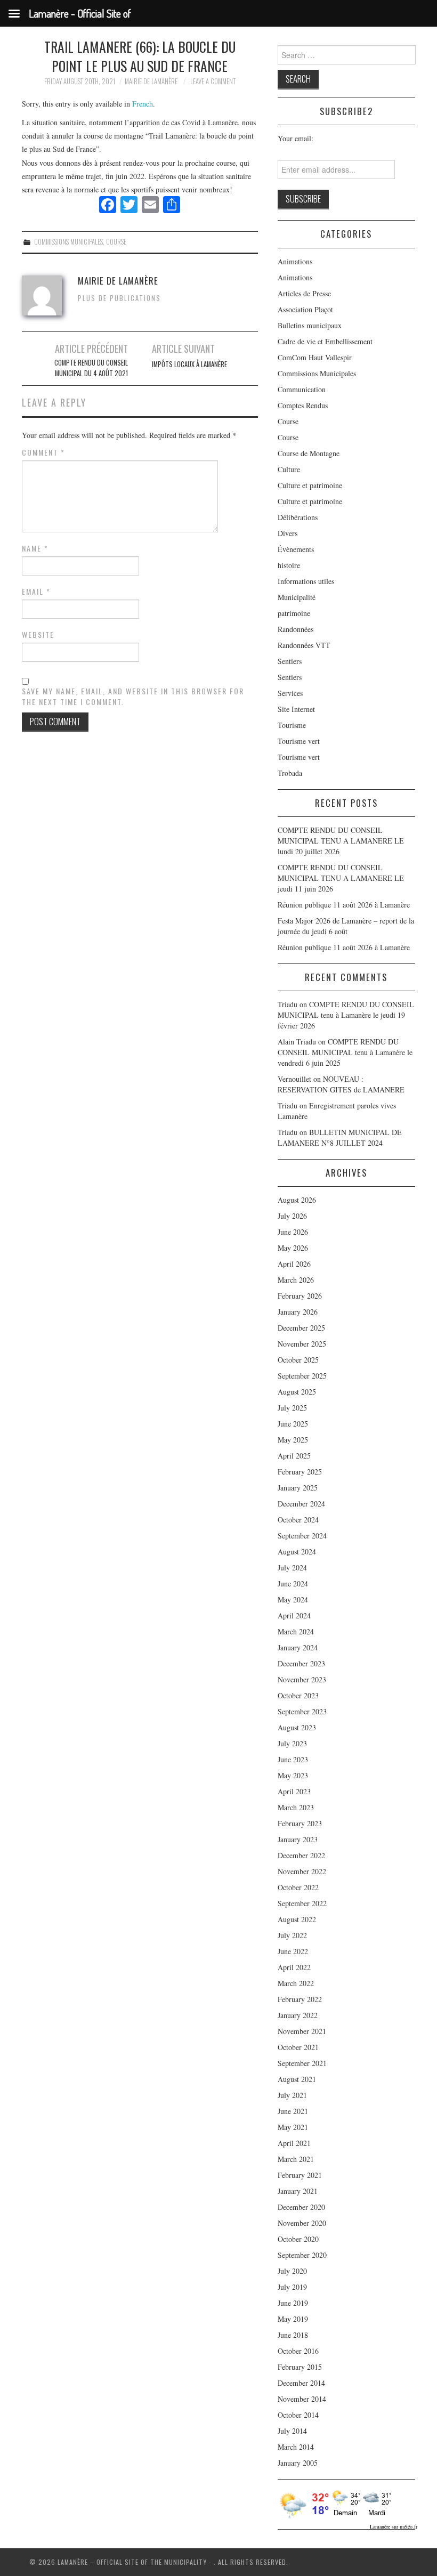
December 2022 (301, 1855)
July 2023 (292, 1743)
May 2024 (293, 1599)
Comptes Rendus (303, 405)
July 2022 (292, 1935)
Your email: (296, 138)
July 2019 (292, 2287)
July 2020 (292, 2271)
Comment (43, 452)
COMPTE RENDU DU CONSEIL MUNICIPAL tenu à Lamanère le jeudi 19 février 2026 (346, 1015)
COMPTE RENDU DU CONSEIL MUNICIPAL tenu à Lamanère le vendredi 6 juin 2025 (345, 1052)
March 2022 (296, 1983)
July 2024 (292, 1568)
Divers (288, 533)
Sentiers (290, 661)
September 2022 (302, 1903)
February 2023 (300, 1823)
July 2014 (292, 2431)
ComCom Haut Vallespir (315, 357)
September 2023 (302, 1711)
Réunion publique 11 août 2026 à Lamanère (344, 905)
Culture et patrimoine (310, 485)
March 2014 (296, 2447)
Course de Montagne (309, 453)
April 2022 (294, 1967)
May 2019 (293, 2319)
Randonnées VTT (304, 645)
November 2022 (302, 1871)
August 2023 (297, 1727)
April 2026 (294, 1264)
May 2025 (293, 1440)
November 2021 (302, 2031)
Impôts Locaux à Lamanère (189, 364)
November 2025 (302, 1344)
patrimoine (294, 613)
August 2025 (297, 1392)
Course (116, 242)
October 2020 (298, 2239)
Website (38, 635)
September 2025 (302, 1376)
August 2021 (297, 2079)
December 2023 (301, 1663)
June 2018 (293, 2335)
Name (35, 548)
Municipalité (297, 597)
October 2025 (298, 1360)
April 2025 (294, 1456)
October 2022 (298, 1887)
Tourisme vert (299, 741)
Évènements (296, 549)
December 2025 (301, 1328)
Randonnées (296, 629)
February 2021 (300, 2175)
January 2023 (298, 1839)
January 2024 (298, 1647)
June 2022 (293, 1951)
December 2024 (301, 1504)
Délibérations (298, 517)
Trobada (290, 773)
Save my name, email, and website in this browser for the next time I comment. (133, 696)
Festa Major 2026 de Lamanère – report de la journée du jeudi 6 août (346, 926)
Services (290, 693)
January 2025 (298, 1488)
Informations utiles (306, 581)
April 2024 (294, 1615)
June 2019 (293, 2303)
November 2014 (302, 2399)
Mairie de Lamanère (151, 81)
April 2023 (294, 1791)
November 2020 (302, 2223)
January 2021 (298, 2191)
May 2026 (293, 1248)
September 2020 (302, 2255)
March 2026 (296, 1280)
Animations (295, 261)
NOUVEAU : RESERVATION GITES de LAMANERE (341, 1084)
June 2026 (293, 1232)
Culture (289, 469)
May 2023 (293, 1775)
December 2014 (301, 2383)
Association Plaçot (305, 309)
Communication (302, 389)
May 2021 (293, 2127)
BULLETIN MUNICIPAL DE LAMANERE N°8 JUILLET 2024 (340, 1137)
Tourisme (292, 725)
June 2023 (293, 1759)
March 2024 (296, 1631)
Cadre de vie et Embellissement (325, 341)
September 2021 (302, 2063)
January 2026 (298, 1312)
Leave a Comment (213, 81)
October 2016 (298, 2351)
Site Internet (296, 709)
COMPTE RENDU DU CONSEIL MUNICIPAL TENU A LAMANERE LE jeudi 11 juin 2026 (341, 878)
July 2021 (292, 2095)
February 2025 (300, 1472)
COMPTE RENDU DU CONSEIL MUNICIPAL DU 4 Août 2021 (91, 368)
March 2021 (296, 2159)
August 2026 (297, 1200)
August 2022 (297, 1919)
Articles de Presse (304, 293)
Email (36, 592)
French (143, 104)
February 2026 (300, 1296)
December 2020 (301, 2207)
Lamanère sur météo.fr (394, 2526)
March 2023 (296, 1807)
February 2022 (300, 1999)
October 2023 (298, 1695)
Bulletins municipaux (310, 325)
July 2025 (292, 1408)
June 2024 (293, 1583)
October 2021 (298, 2047)
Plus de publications (119, 298)
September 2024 (302, 1536)
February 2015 (300, 2367)
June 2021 (293, 2111)
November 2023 (302, 1679)
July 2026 (292, 1216)
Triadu (288, 1105)
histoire (289, 565)
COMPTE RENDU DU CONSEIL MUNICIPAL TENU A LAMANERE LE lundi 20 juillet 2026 (341, 841)
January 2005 (298, 2463)
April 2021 (294, 2143)
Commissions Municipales (68, 242)
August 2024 (297, 1552)
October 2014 (298, 2415)
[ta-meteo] (338, 2503)
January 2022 (298, 2015)
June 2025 (293, 1424)
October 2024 (298, 1520)
